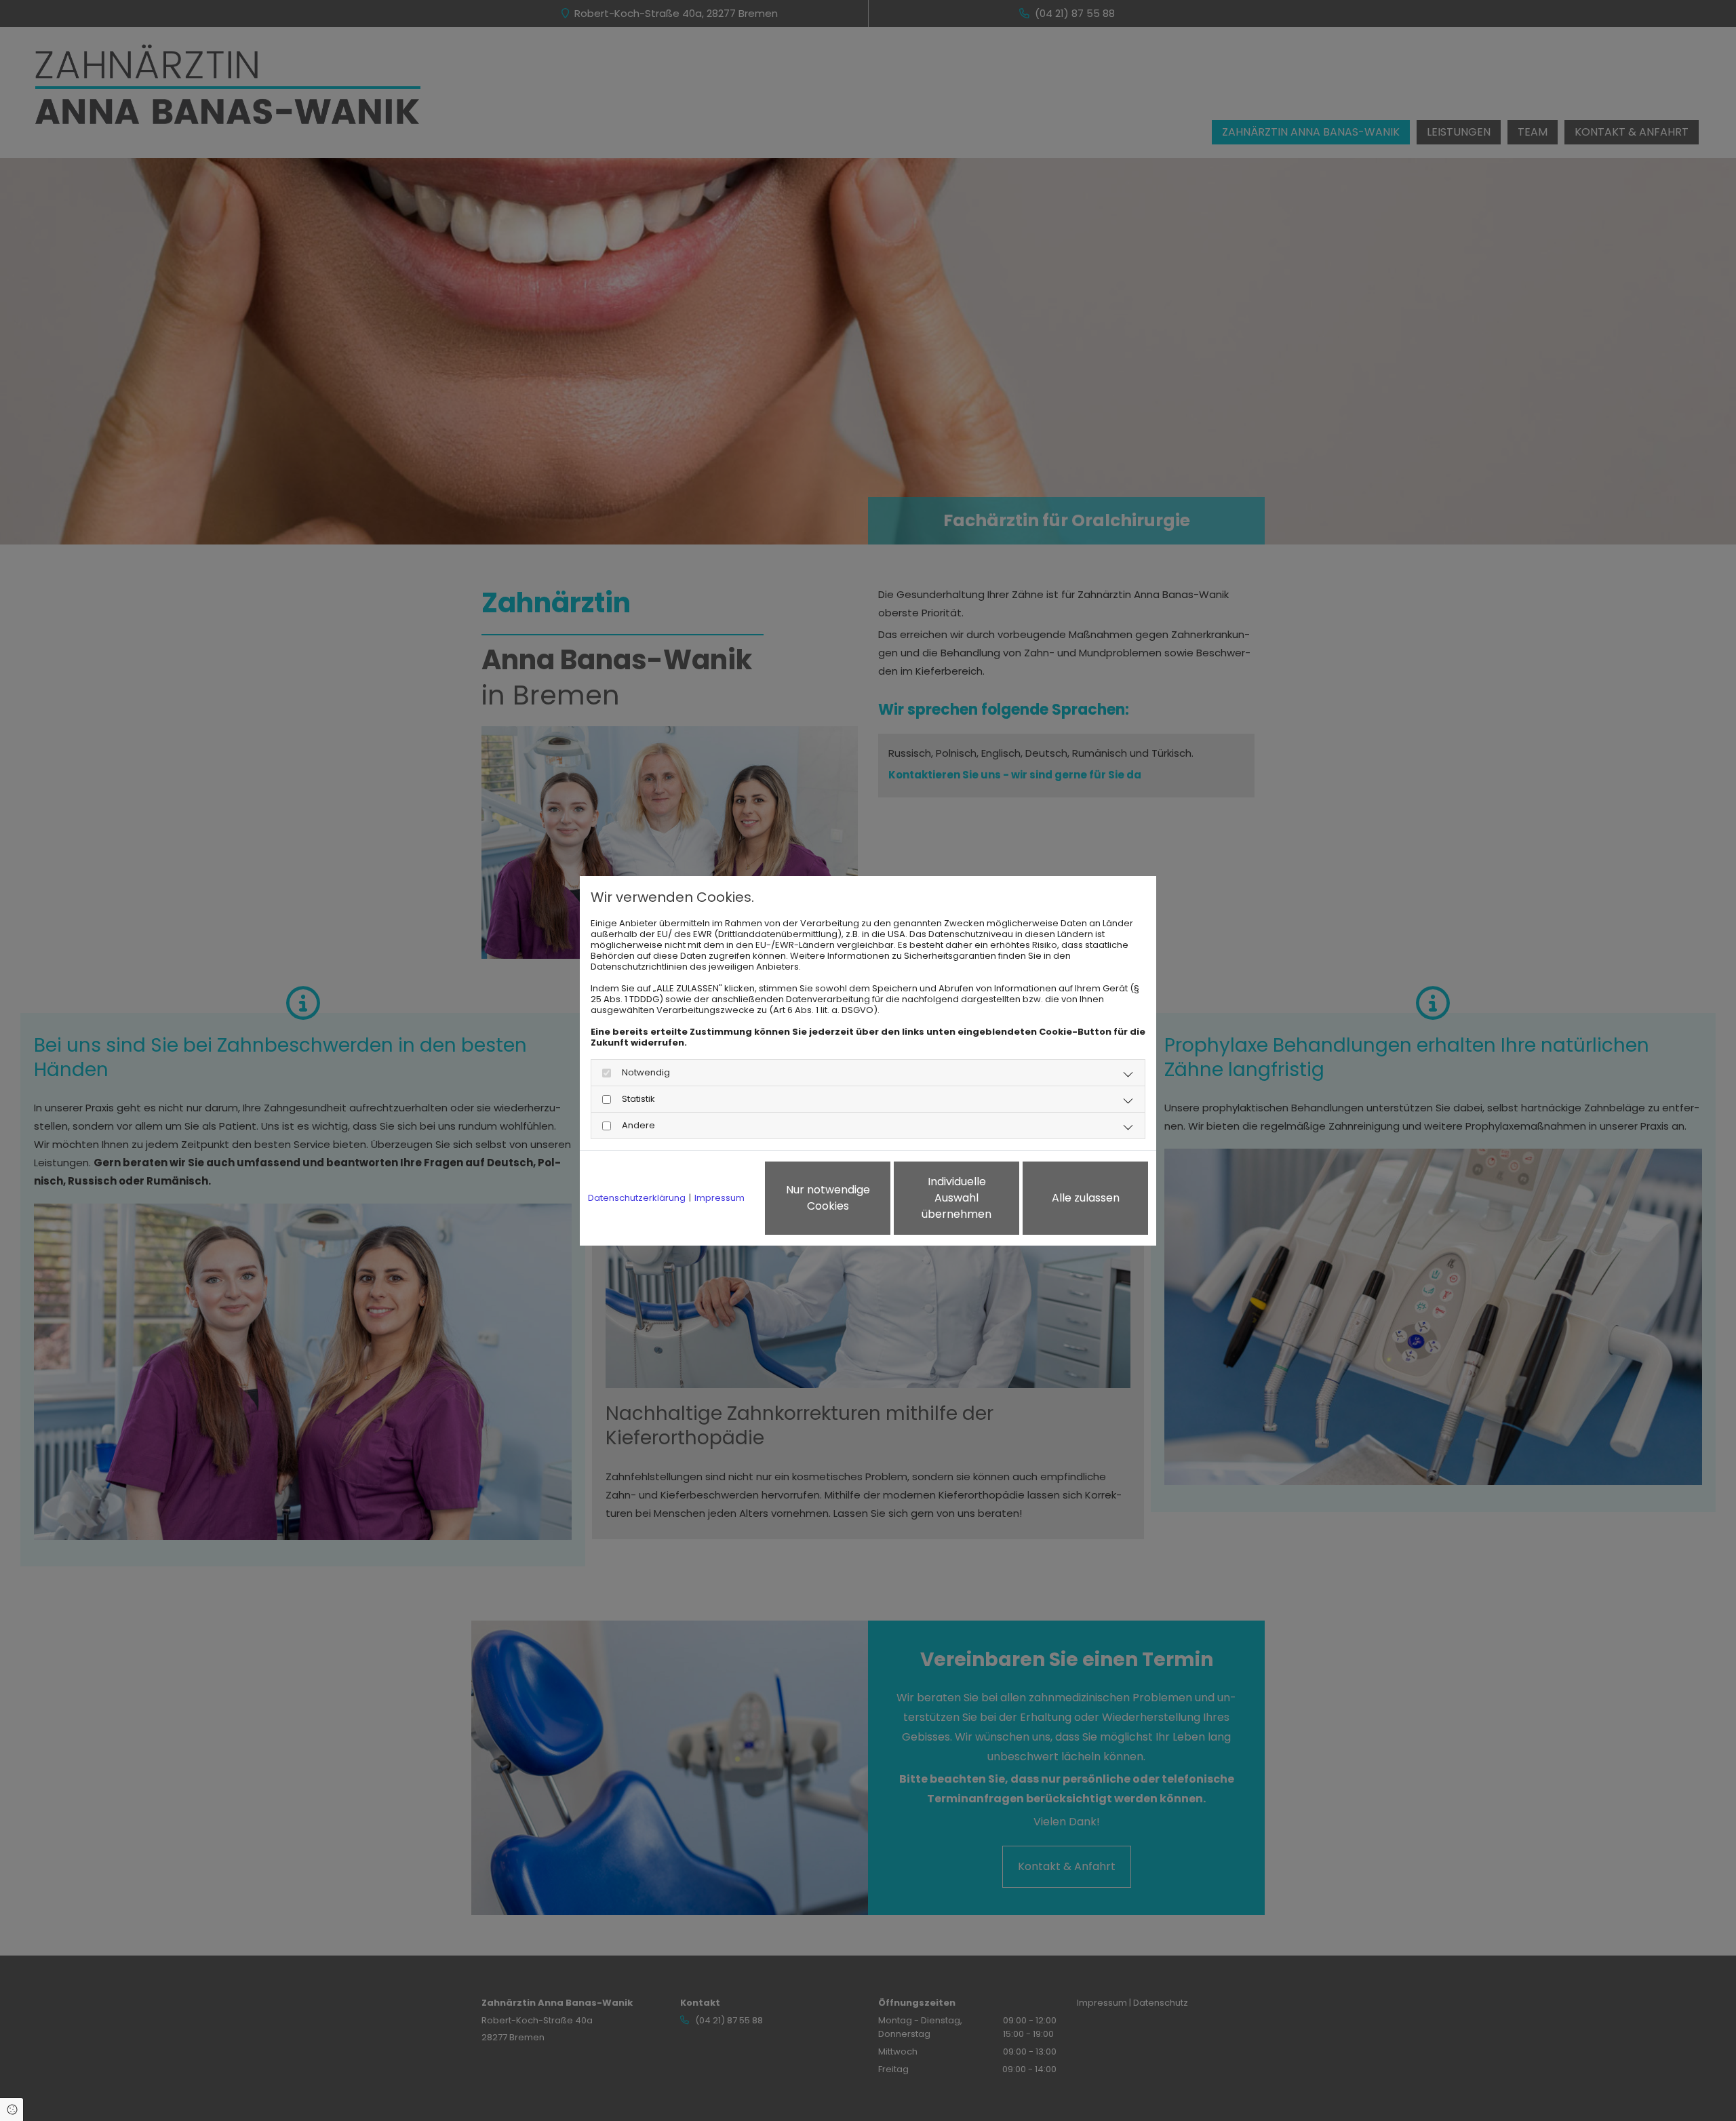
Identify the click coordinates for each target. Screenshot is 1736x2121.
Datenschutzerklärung (637, 1198)
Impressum (719, 1198)
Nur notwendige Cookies (828, 1198)
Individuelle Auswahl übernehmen (956, 1198)
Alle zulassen (1086, 1198)
